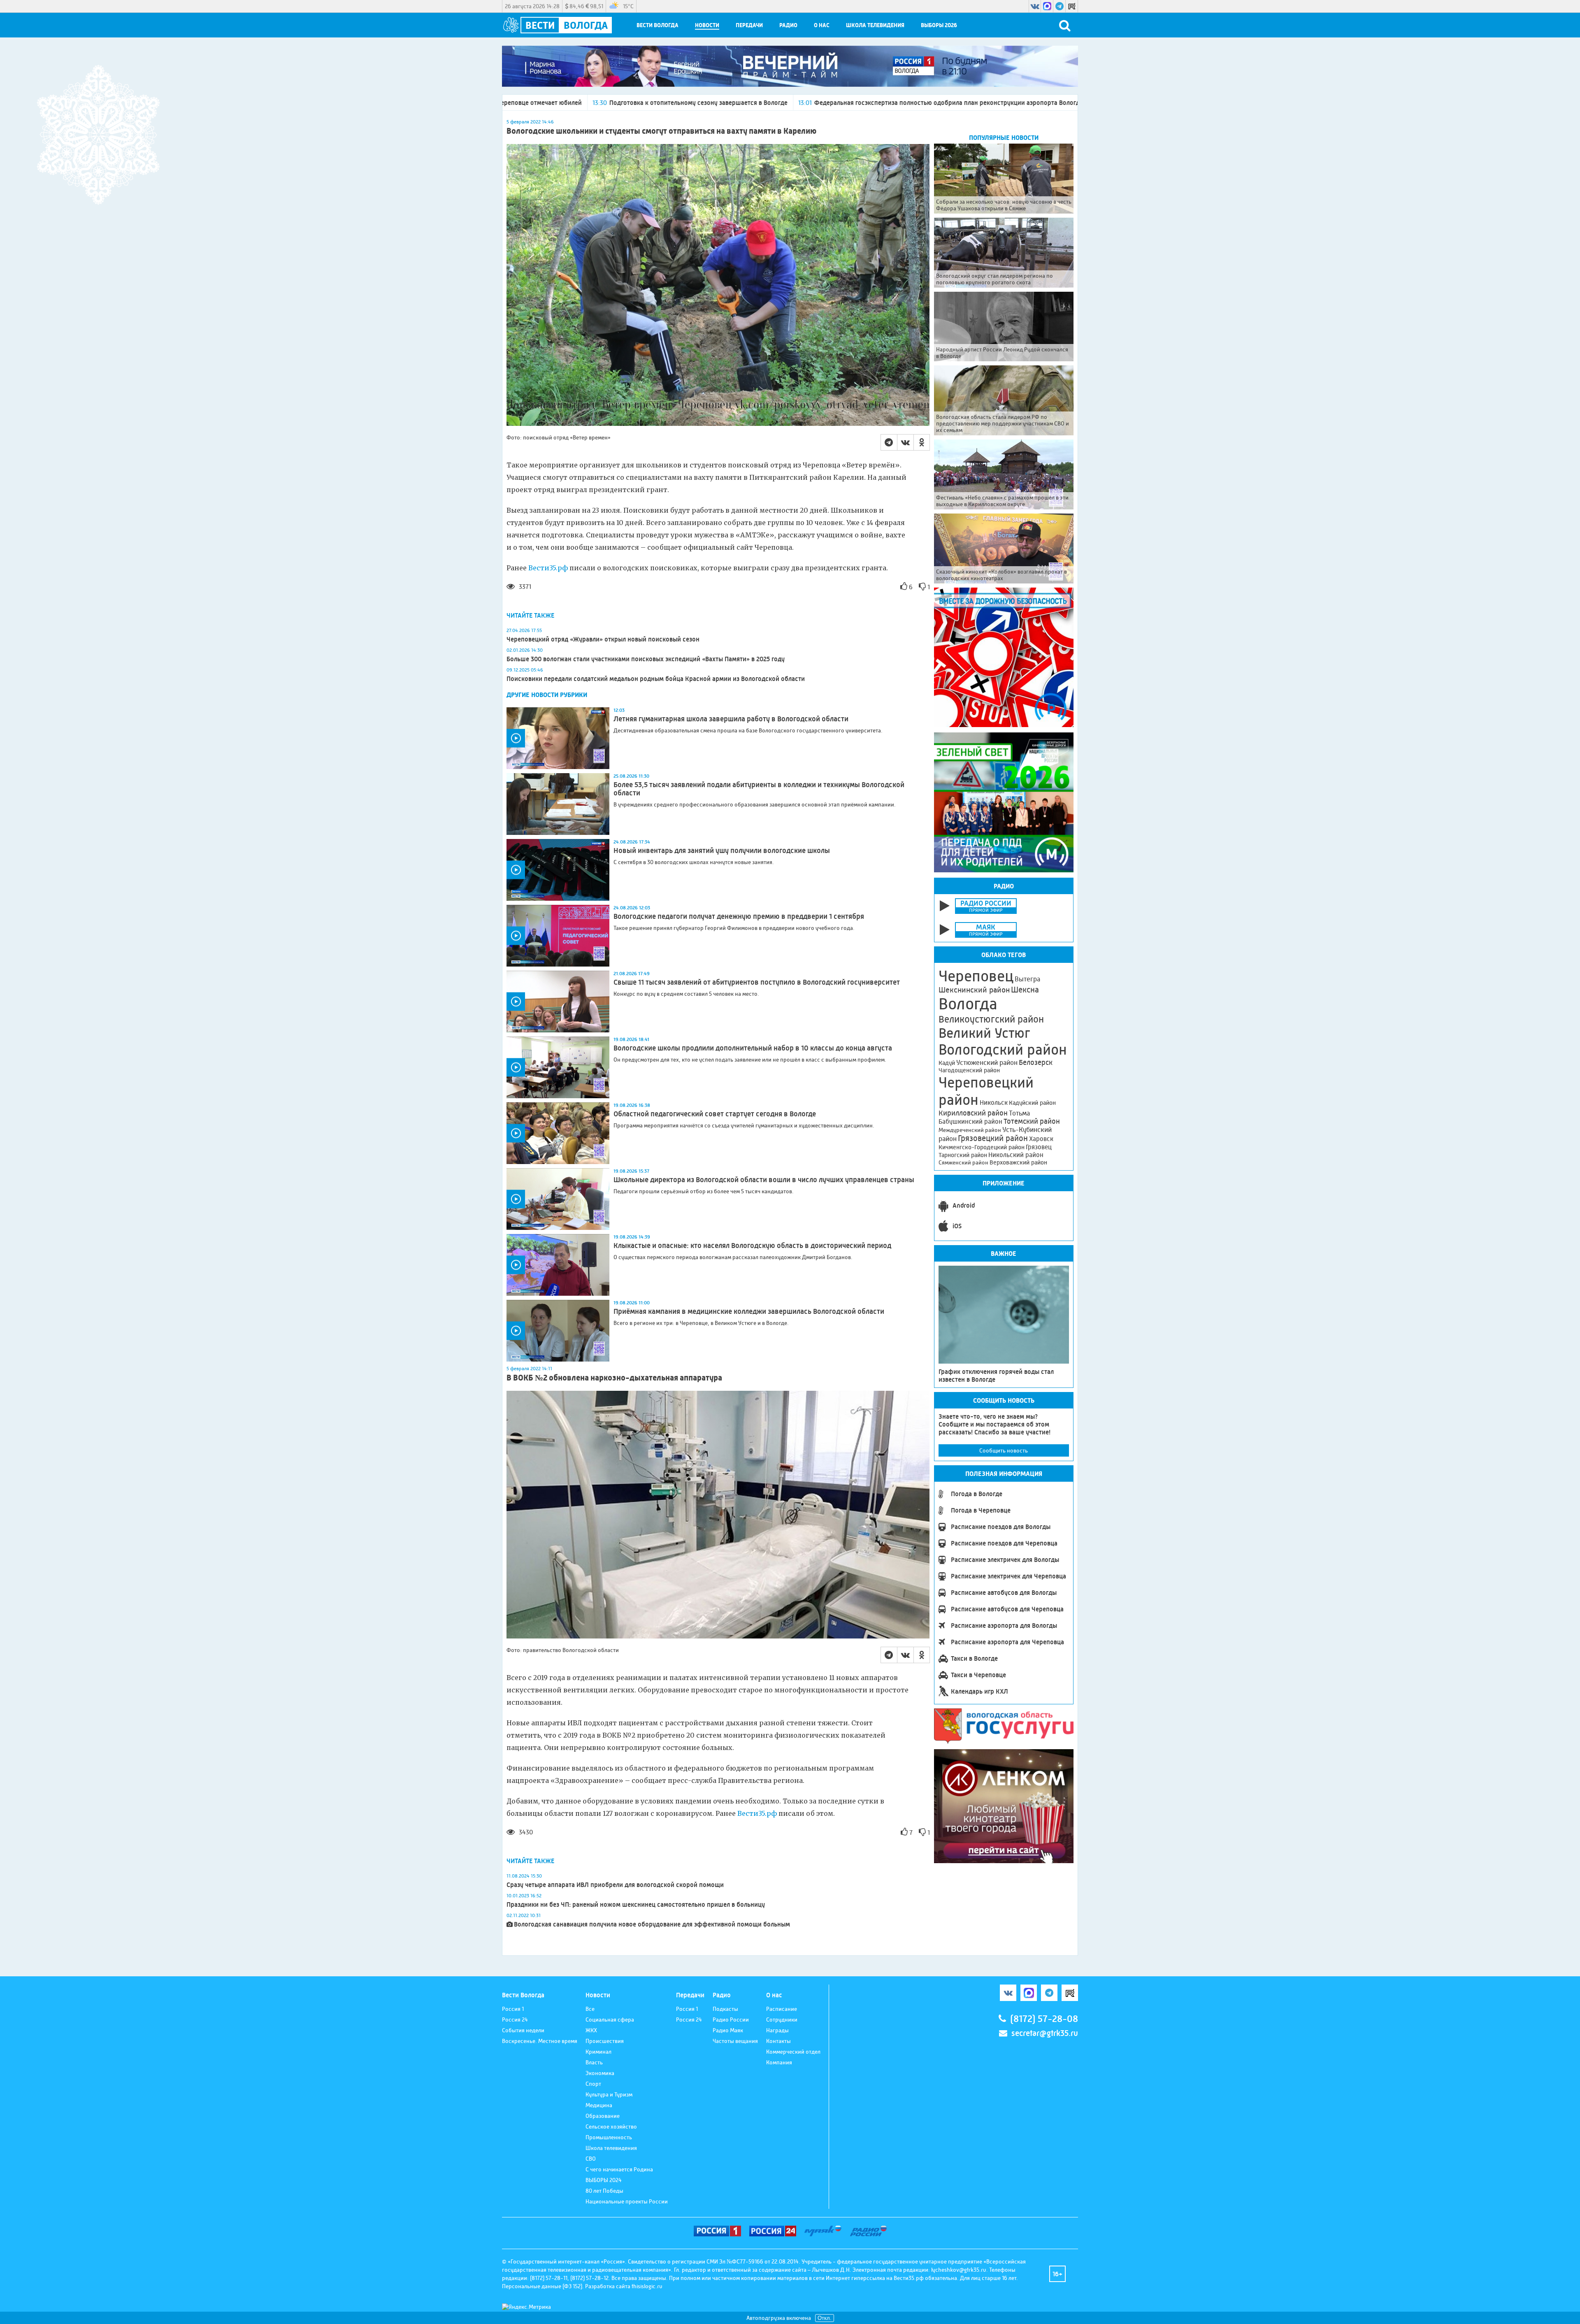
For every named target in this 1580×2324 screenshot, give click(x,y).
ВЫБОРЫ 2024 (604, 2180)
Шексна (1025, 990)
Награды (777, 2030)
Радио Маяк (728, 2030)
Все (590, 2009)
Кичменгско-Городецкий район (982, 1147)
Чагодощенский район (969, 1070)
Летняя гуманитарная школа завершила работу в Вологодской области (731, 719)
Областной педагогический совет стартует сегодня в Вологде (715, 1114)
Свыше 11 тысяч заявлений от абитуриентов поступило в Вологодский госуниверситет (757, 982)
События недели (523, 2030)
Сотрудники (782, 2020)
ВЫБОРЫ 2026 (939, 25)
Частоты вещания (735, 2041)
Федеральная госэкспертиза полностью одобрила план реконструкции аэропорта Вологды (710, 103)
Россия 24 (515, 2020)
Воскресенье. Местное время (540, 2041)
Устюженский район (987, 1062)
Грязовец (1039, 1147)
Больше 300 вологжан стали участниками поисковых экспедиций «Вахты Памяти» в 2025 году (646, 659)
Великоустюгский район (991, 1019)
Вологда (968, 1004)
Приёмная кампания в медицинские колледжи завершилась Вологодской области (749, 1311)
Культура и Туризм (609, 2094)
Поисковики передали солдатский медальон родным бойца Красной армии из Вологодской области (656, 679)
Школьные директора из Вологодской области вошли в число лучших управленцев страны (764, 1180)
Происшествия (605, 2041)
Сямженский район (963, 1162)
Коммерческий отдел (793, 2052)
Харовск (1041, 1139)
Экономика (600, 2073)
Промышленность (609, 2137)
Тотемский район (1032, 1121)
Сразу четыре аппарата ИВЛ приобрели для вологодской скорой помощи (615, 1885)
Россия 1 (513, 2009)
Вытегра (1027, 979)
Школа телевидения (875, 25)
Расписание (782, 2009)
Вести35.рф (548, 568)
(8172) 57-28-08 (1044, 2019)
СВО (591, 2159)
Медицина (599, 2105)
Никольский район (1016, 1155)
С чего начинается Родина (619, 2169)
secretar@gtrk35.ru (1045, 2033)
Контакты (778, 2041)
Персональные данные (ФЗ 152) (542, 2286)
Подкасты (725, 2009)
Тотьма (1019, 1113)
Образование (603, 2116)
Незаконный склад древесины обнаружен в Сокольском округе (966, 103)
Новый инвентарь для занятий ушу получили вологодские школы (722, 851)
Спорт (593, 2084)
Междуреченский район (970, 1130)
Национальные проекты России (627, 2201)
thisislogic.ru (647, 2286)
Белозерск (1036, 1062)
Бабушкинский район (970, 1122)
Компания (779, 2062)
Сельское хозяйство (611, 2126)
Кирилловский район (973, 1113)
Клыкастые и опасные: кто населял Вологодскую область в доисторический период (752, 1246)
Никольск (994, 1103)
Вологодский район (1003, 1050)
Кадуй (947, 1063)
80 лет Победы (604, 2191)
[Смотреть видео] (558, 738)
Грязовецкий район (993, 1138)
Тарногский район (963, 1155)
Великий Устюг (984, 1033)
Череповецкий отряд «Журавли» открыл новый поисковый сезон (603, 639)
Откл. (825, 2318)
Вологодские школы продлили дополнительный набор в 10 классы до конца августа (753, 1048)
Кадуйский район (1032, 1103)
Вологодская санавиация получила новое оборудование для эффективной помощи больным (652, 1924)
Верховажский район (1018, 1162)
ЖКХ (591, 2030)
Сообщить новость (1004, 1450)
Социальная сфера (610, 2020)
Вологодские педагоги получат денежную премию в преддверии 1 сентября (739, 916)
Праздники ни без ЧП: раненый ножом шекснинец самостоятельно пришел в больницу (636, 1905)
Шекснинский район (974, 990)
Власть (594, 2062)
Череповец (976, 976)
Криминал (598, 2052)
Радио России (731, 2020)
